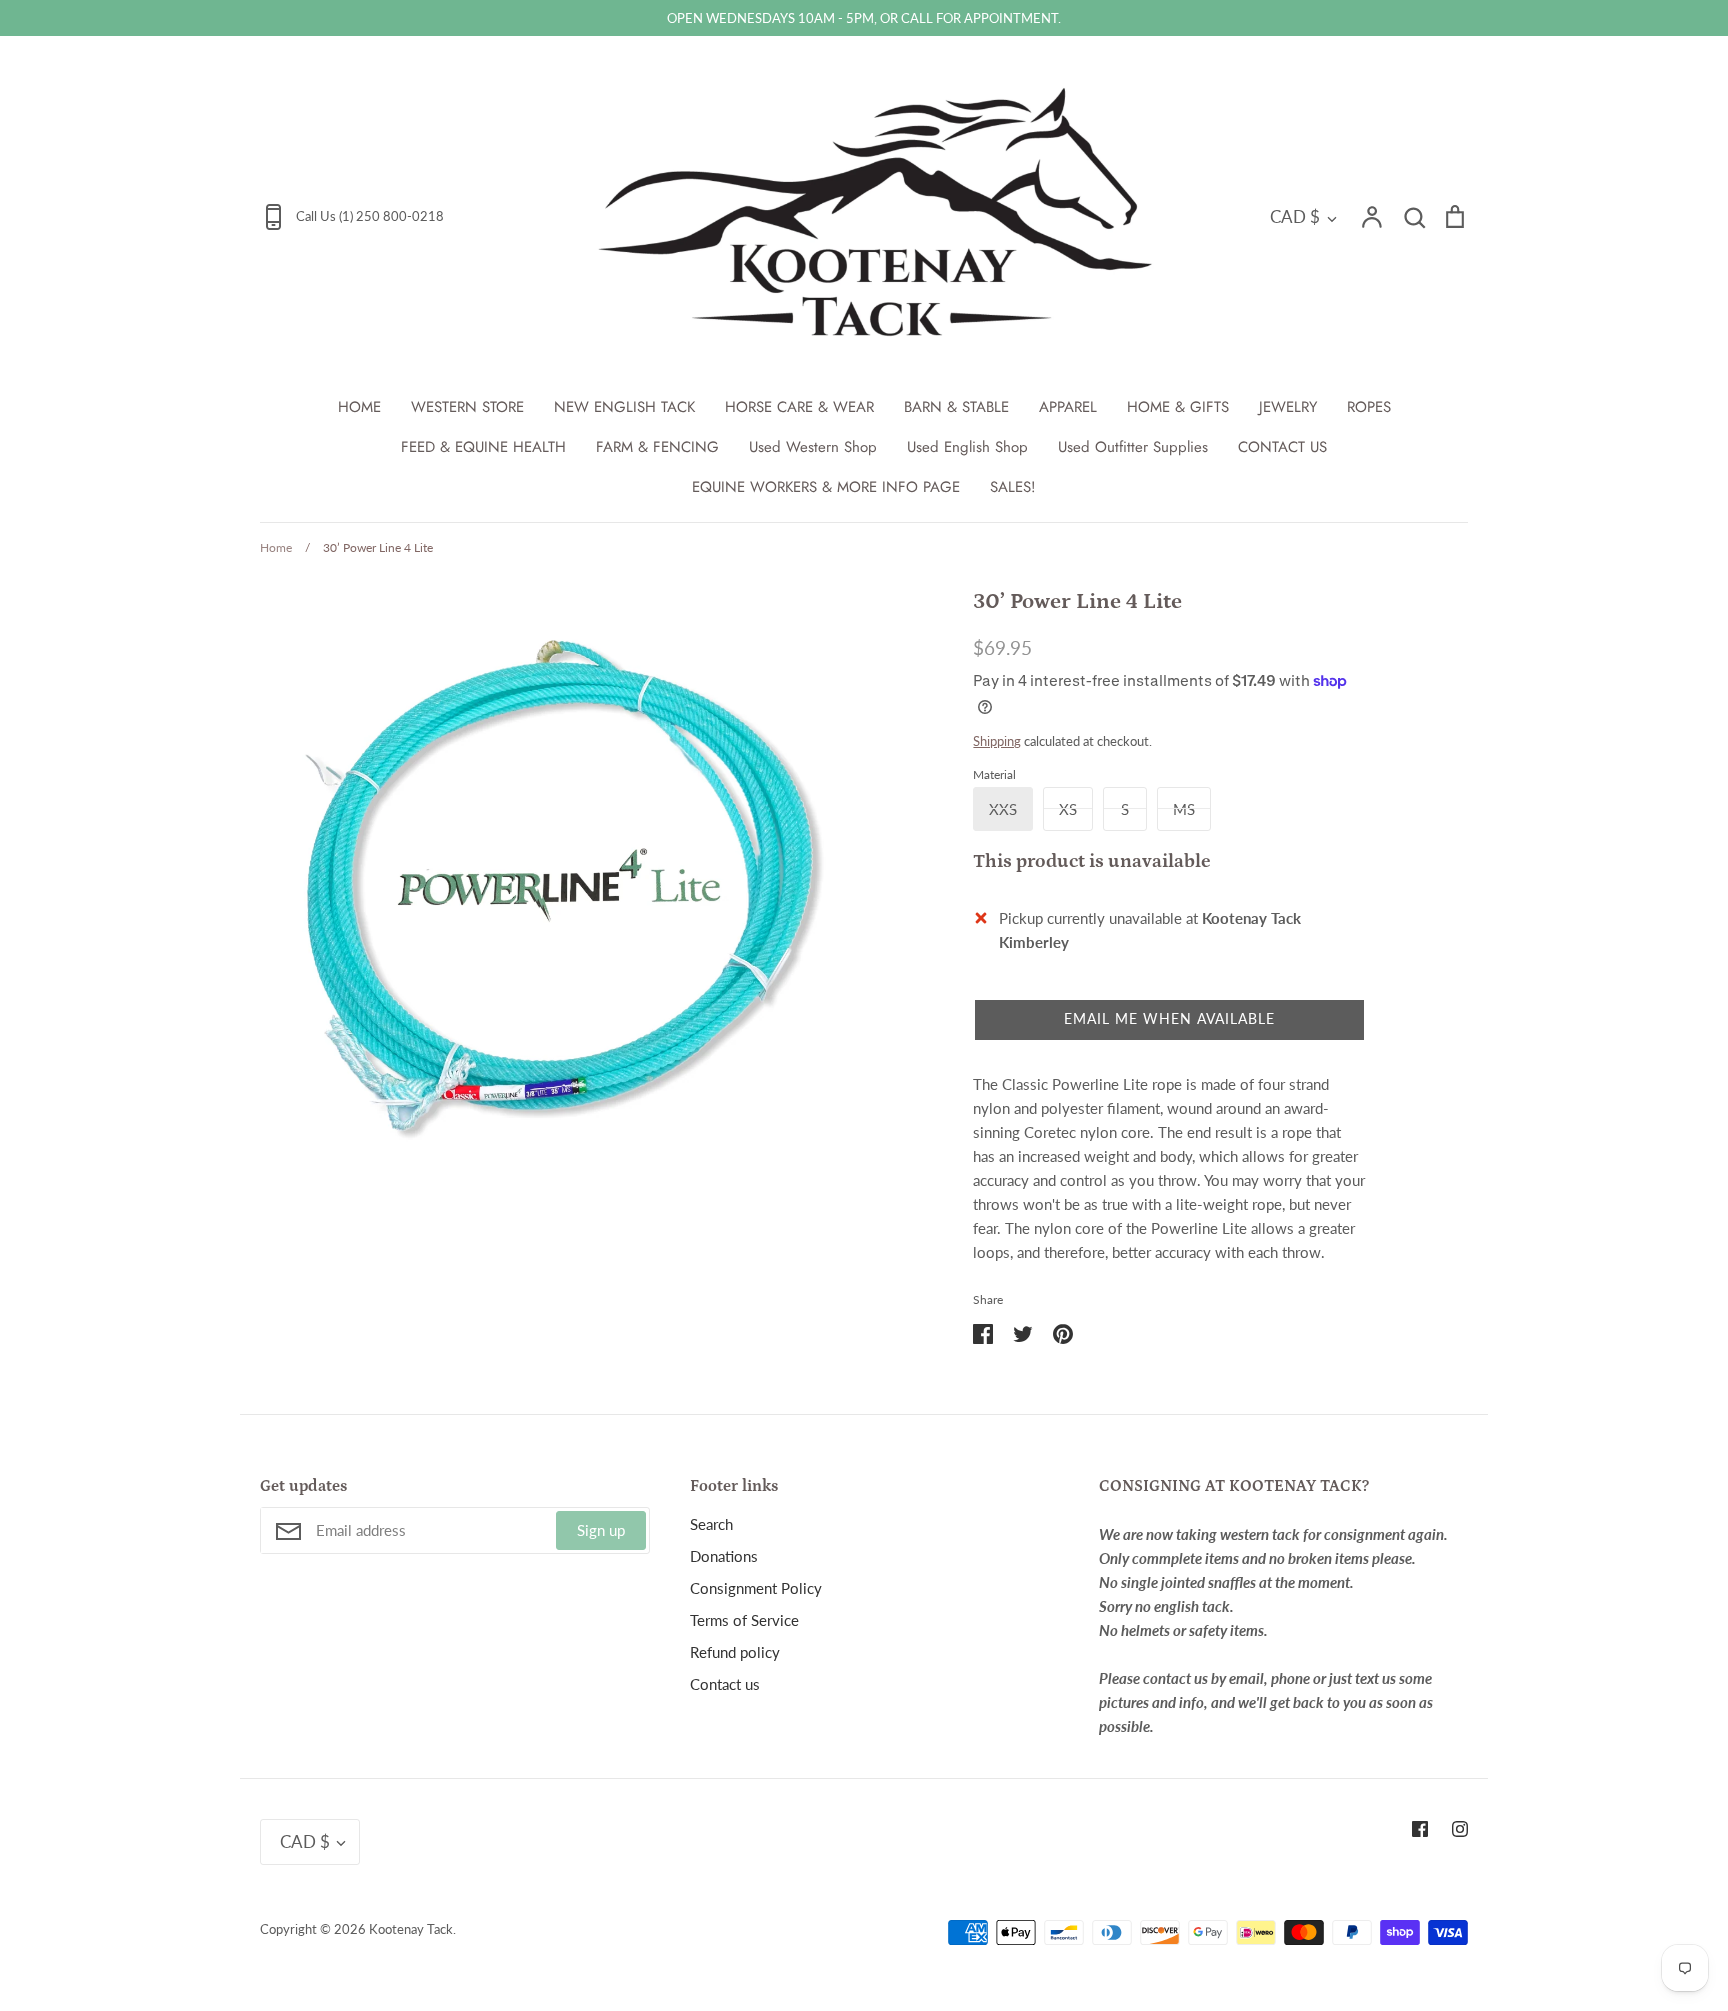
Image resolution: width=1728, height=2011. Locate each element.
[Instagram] (1460, 1829)
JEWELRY (1288, 407)
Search (711, 1524)
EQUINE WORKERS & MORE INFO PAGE (826, 487)
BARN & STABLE (956, 407)
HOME (359, 407)
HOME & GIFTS (1178, 407)
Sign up (601, 1530)
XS (1068, 809)
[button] (1169, 1020)
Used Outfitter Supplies (1133, 447)
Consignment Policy (756, 1588)
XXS (1003, 809)
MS (1184, 809)
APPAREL (1068, 407)
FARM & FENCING (657, 447)
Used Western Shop (813, 447)
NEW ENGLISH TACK (624, 407)
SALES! (1013, 487)
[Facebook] (1420, 1829)
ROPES (1369, 407)
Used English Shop (967, 447)
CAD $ (1295, 216)
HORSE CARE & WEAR (799, 407)
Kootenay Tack (411, 1929)
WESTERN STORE (467, 407)
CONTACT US (1282, 447)
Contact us (725, 1684)
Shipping (997, 741)
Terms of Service (744, 1620)
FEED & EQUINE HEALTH (483, 447)
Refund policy (735, 1652)
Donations (724, 1556)
